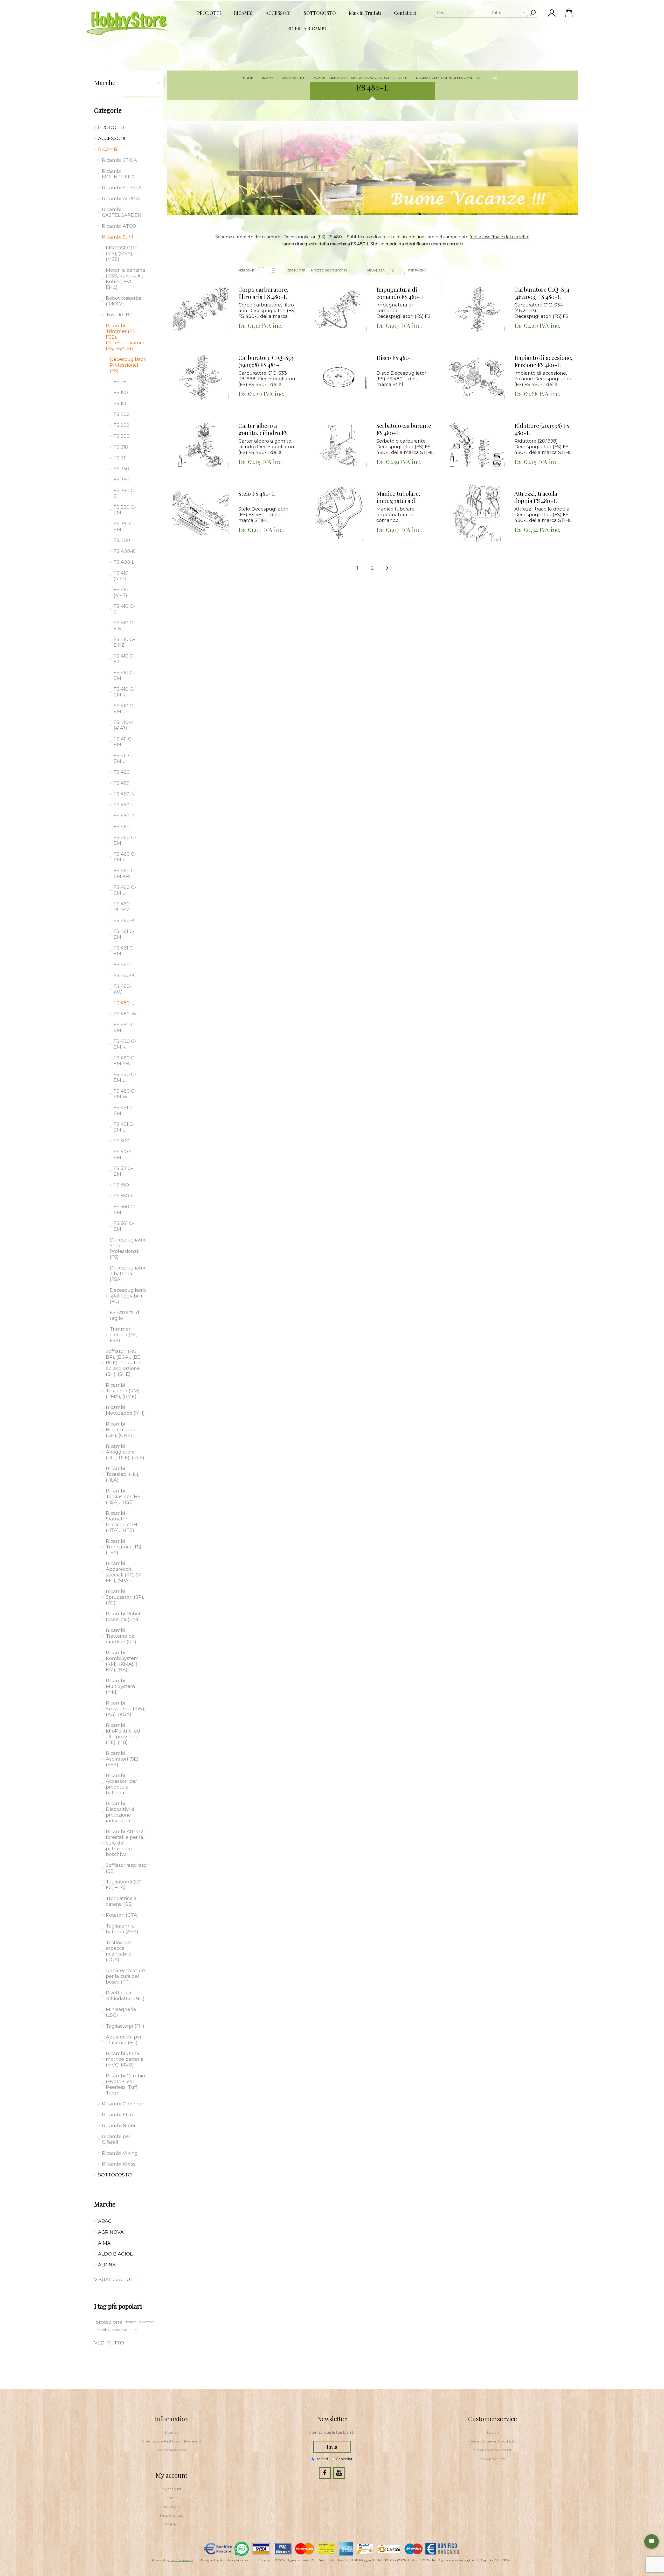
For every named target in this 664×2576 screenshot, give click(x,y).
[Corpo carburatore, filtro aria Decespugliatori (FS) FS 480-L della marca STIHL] (201, 309)
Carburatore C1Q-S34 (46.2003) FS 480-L (542, 293)
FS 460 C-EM (125, 840)
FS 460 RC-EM (122, 907)
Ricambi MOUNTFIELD (118, 174)
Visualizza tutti (116, 2280)
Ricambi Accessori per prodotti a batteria (121, 1784)
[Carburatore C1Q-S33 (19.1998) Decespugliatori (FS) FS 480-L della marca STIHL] (201, 377)
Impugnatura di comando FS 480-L (400, 293)
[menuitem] (171, 2432)
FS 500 (122, 1141)
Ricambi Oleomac (123, 2104)
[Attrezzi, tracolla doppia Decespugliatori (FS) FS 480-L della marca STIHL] (477, 513)
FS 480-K (124, 975)
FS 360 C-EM (125, 510)
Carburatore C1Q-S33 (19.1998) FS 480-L (266, 361)
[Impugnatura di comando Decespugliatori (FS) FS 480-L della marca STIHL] (339, 309)
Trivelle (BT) (120, 315)
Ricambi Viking (120, 2153)
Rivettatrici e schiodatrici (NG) (125, 1996)
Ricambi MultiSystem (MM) (120, 1686)
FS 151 (120, 403)
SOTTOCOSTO (115, 2175)
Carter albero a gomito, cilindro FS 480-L (263, 429)
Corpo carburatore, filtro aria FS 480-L (263, 293)
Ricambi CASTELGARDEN (122, 212)
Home (248, 78)
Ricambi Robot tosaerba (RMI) (123, 1617)
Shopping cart (172, 2515)
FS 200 (122, 414)
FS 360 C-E (125, 493)
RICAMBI (108, 149)
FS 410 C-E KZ (124, 642)
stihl (133, 2330)
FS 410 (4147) (121, 592)
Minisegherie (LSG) (121, 2012)
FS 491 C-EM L (124, 1127)
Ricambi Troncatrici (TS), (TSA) (124, 1547)
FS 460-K (124, 920)
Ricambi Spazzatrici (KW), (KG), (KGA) (126, 1709)
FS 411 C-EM (123, 742)
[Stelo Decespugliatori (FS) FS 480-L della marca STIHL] (201, 513)
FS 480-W (125, 1014)
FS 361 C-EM (124, 527)
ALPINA (107, 2265)
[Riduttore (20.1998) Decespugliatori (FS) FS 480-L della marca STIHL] (477, 445)
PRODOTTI (111, 128)
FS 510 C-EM (124, 1155)
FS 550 (121, 1185)
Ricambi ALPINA (121, 199)
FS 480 (122, 965)
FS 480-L (124, 1003)
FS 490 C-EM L (125, 1077)
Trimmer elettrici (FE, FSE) (123, 1335)
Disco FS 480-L (396, 358)
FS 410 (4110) (121, 576)
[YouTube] (339, 2473)
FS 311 (120, 458)
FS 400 (122, 540)
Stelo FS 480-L (257, 494)
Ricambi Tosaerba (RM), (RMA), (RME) (123, 1391)
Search (493, 2432)
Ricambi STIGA (119, 160)
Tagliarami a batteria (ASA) (122, 1929)
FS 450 (122, 783)
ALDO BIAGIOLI (116, 2254)
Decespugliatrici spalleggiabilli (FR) (127, 1296)
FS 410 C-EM (124, 675)
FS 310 (121, 447)
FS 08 (120, 382)
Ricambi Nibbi (119, 2126)
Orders (171, 2498)
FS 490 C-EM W (125, 1094)
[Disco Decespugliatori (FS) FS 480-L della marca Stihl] (339, 377)
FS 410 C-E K (124, 626)
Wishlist (171, 2524)
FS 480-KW (123, 989)
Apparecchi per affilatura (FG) (124, 2040)
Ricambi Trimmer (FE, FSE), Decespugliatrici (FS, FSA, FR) (125, 337)
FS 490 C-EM (125, 1028)
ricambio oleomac (111, 2330)
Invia (332, 2447)
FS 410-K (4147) (124, 725)
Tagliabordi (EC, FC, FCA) (124, 1885)
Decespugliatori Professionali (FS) (127, 365)
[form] (332, 2433)
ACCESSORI (112, 138)
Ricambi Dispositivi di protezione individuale (121, 1812)
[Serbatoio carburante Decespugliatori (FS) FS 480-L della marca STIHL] (339, 445)
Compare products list (493, 2450)
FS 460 (122, 827)
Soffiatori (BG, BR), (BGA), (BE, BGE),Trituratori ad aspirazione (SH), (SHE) (124, 1363)
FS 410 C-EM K (124, 692)
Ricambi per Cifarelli (116, 2139)
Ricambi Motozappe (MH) (125, 1410)
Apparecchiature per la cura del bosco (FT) (125, 1976)
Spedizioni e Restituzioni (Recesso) (171, 2441)
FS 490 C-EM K (125, 1044)
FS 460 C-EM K (125, 857)
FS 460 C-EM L (125, 890)
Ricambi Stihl (117, 237)
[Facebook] (325, 2473)
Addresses (171, 2507)
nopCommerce (182, 2560)
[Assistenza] (652, 2542)
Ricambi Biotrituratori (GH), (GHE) (121, 1430)
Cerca (532, 13)
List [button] (273, 270)
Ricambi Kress (119, 2164)
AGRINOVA (111, 2232)
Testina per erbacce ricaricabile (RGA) (119, 1951)
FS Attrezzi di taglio (125, 1315)
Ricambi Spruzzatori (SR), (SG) (125, 1597)
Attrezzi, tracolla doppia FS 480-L (536, 497)
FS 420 (122, 772)
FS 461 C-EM (124, 934)
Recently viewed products (493, 2441)
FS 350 (121, 469)
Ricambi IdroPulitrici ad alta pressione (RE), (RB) (123, 1734)
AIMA (104, 2243)
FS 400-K (124, 551)
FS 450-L (124, 805)
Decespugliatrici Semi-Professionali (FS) (127, 1248)
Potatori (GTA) (122, 1915)
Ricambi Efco (117, 2115)
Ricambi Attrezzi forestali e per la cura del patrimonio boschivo (125, 1843)
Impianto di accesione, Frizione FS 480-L (543, 361)
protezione (109, 2322)
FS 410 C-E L (124, 659)
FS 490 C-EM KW (125, 1061)
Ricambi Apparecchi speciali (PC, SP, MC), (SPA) (124, 1572)
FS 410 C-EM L (124, 709)
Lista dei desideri (205, 290)
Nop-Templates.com (235, 2560)
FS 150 (121, 393)
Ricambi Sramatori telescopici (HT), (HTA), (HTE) (124, 1522)
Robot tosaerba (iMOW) (124, 301)
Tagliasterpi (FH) (125, 2026)
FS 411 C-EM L (123, 758)
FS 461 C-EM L (124, 951)
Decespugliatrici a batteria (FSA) (127, 1274)
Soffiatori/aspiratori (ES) (127, 1868)
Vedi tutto (109, 2343)
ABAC (105, 2221)
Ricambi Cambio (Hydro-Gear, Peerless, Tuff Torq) (125, 2084)
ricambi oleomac (139, 2322)
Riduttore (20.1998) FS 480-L (542, 429)
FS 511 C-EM (123, 1171)
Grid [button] (261, 270)
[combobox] (481, 13)
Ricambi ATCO (119, 226)
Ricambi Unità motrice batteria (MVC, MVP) (125, 2059)
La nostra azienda (172, 2450)
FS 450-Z (124, 816)
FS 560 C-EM (125, 1210)
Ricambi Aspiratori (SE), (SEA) (123, 1759)
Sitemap (171, 2432)
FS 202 (122, 425)
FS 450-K (124, 794)
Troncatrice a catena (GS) (121, 1901)
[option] (372, 168)
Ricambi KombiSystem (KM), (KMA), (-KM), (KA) (122, 1661)
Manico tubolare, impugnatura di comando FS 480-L (400, 497)
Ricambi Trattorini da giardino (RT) (121, 1636)
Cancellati (345, 2459)
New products (493, 2459)
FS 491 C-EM (124, 1111)
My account (171, 2489)
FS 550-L (123, 1196)
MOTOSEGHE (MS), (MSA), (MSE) (122, 254)
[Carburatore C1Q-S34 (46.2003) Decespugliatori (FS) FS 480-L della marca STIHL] (477, 309)
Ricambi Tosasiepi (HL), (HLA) (123, 1474)
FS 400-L (124, 562)
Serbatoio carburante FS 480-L (404, 429)
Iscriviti (322, 2459)
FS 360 (122, 480)
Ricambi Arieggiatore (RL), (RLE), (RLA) (125, 1452)
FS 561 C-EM (124, 1226)
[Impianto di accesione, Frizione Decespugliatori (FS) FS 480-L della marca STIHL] (477, 377)
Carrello (569, 13)
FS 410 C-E (124, 609)
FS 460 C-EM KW (125, 874)
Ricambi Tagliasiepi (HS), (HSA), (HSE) (124, 1497)
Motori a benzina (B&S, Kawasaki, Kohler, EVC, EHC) (126, 279)
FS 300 (122, 436)
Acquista (194, 277)
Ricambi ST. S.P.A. (122, 188)
